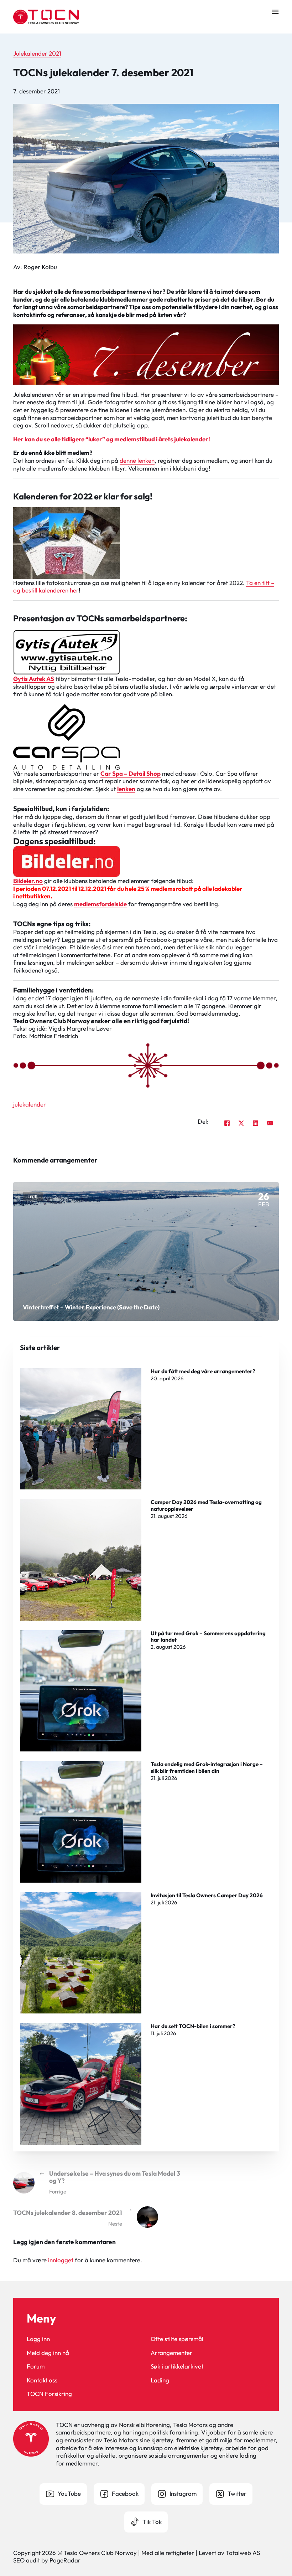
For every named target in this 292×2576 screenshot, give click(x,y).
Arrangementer (171, 2353)
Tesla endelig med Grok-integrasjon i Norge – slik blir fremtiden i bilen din (207, 1767)
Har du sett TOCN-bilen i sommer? (193, 2026)
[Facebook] (227, 1123)
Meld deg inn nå (48, 2353)
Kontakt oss (42, 2380)
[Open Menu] (275, 12)
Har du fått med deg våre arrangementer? (203, 1371)
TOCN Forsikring (49, 2394)
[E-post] (270, 1123)
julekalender (30, 1104)
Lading (160, 2380)
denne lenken (137, 460)
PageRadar (65, 2560)
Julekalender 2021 (37, 53)
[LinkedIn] (256, 1123)
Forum (36, 2366)
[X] (241, 1123)
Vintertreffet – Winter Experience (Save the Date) (91, 1307)
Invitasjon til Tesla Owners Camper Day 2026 (207, 1895)
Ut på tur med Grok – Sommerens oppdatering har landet (208, 1636)
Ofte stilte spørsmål (177, 2339)
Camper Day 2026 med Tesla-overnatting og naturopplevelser (206, 1505)
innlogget (61, 2260)
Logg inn (38, 2339)
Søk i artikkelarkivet (177, 2366)
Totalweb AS (243, 2553)
